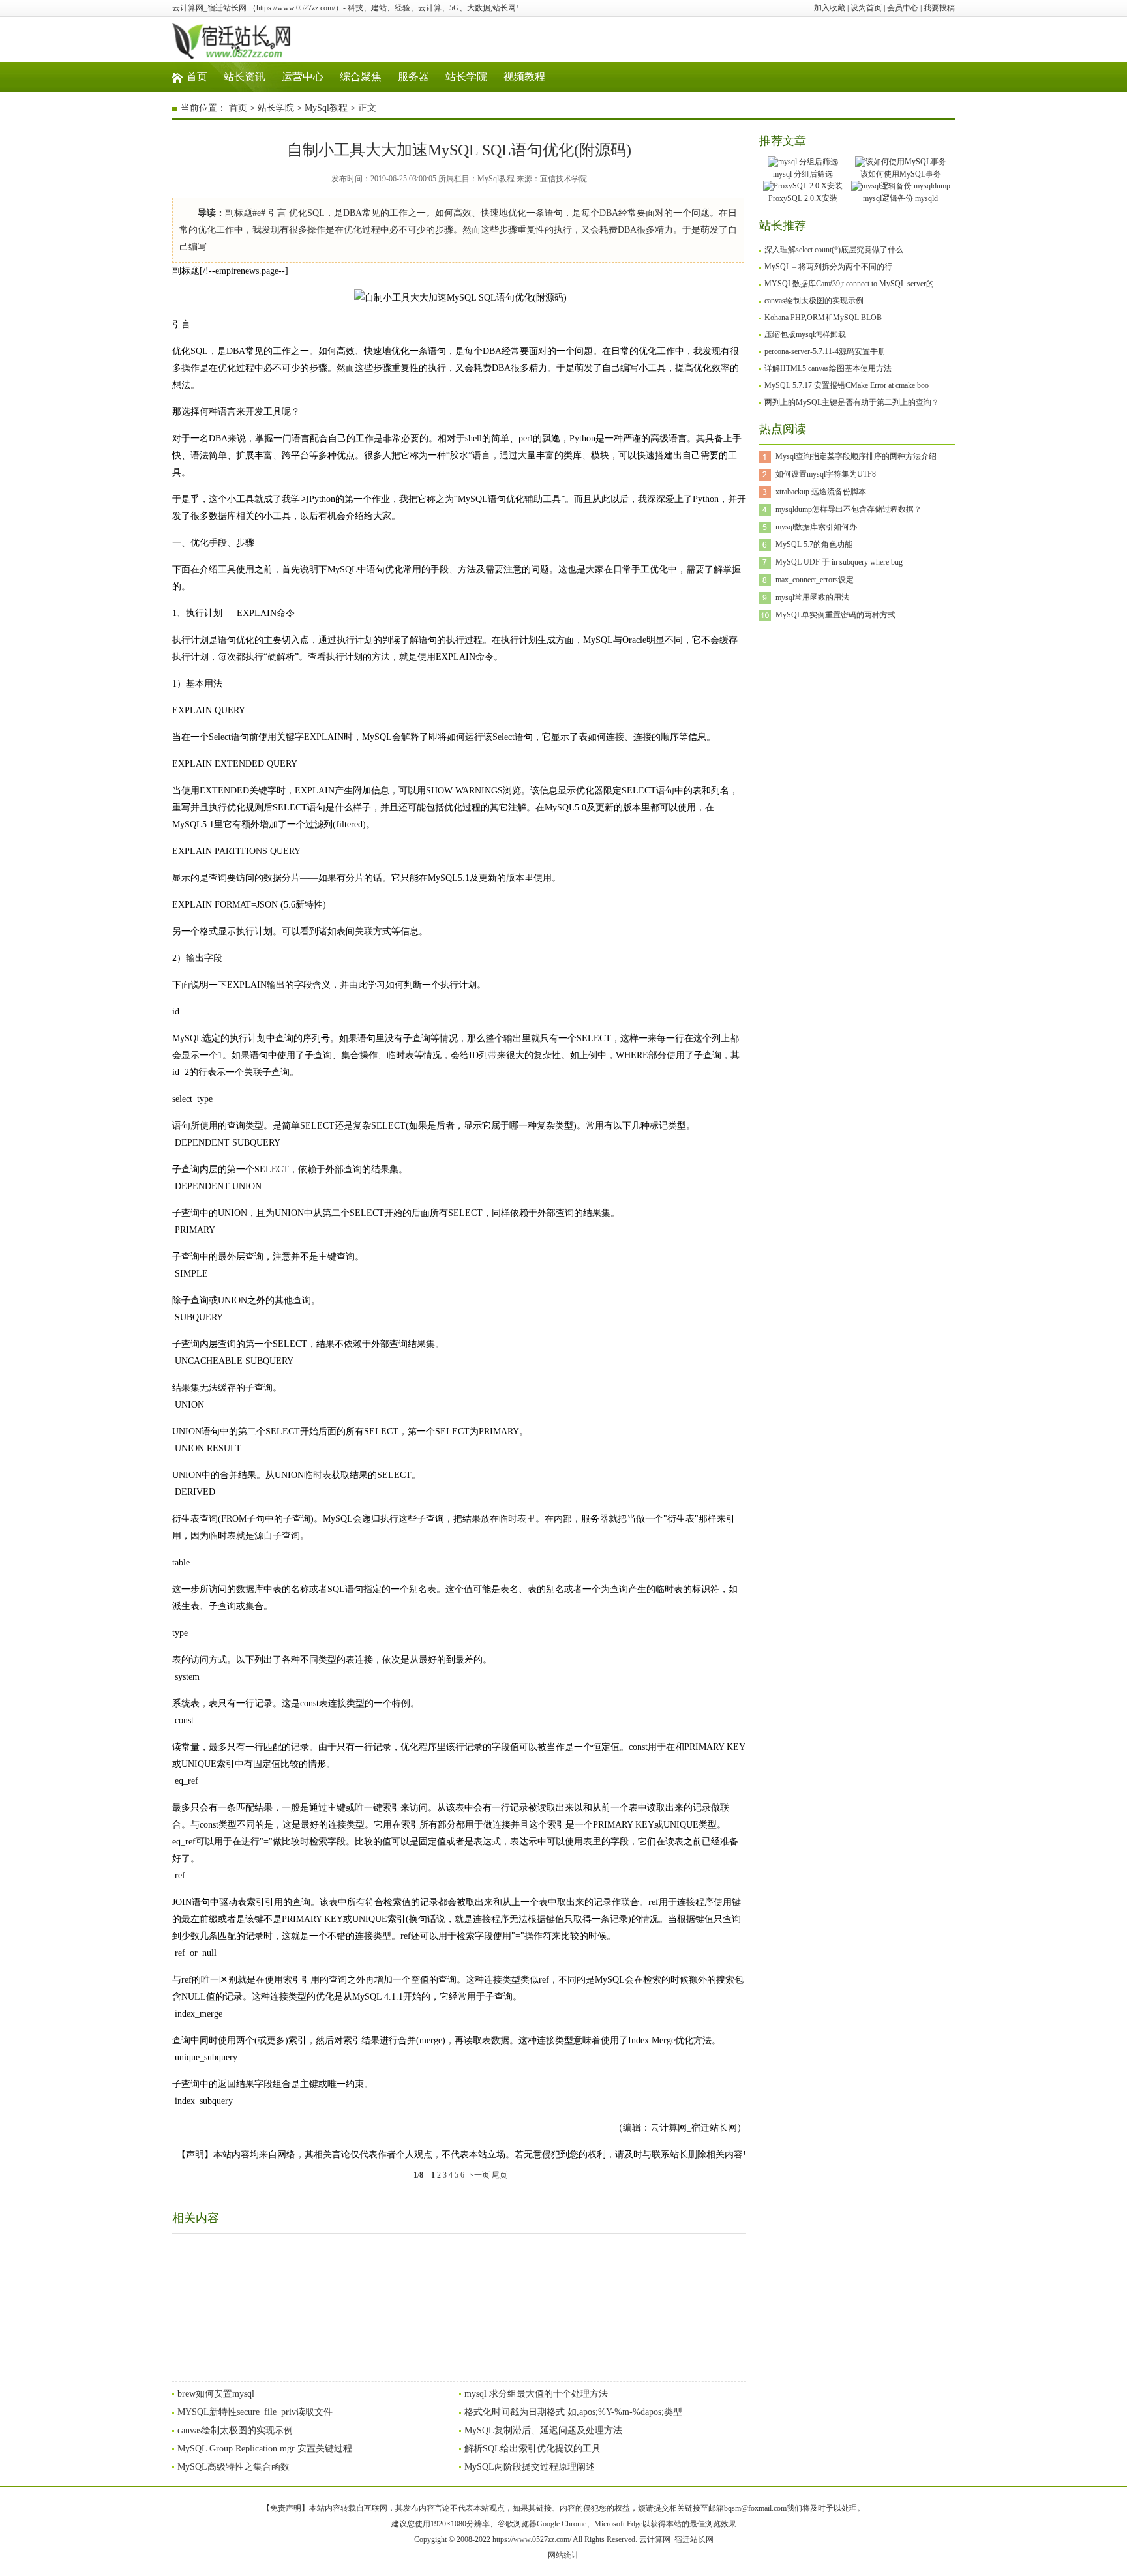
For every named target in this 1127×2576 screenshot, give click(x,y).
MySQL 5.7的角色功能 (814, 544)
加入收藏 (830, 8)
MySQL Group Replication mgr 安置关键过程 (265, 2449)
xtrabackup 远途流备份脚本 (821, 492)
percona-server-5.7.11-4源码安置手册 (825, 351)
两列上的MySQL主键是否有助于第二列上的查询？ (852, 402)
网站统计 (563, 2555)
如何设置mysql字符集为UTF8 (826, 474)
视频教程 (524, 77)
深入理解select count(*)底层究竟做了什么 (834, 250)
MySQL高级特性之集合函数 (233, 2467)
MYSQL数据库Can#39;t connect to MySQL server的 (849, 284)
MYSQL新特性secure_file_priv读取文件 (255, 2412)
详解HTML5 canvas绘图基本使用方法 (828, 368)
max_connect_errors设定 (815, 580)
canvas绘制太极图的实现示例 (235, 2430)
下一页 (478, 2175)
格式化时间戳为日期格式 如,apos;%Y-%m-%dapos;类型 (573, 2412)
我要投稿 (939, 8)
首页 (197, 77)
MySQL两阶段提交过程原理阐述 (530, 2467)
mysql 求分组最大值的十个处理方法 (536, 2394)
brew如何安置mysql (216, 2394)
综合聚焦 (361, 77)
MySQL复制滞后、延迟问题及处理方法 (543, 2430)
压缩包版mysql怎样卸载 (805, 334)
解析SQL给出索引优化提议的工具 (533, 2449)
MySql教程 (326, 108)
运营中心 (303, 77)
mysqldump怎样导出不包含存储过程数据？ (849, 509)
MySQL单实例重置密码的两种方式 (835, 615)
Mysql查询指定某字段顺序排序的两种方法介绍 (856, 456)
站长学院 (466, 77)
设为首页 (866, 8)
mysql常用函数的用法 (812, 597)
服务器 (413, 77)
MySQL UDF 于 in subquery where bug (839, 562)
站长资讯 (245, 77)
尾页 (500, 2175)
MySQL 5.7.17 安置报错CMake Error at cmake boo (847, 385)
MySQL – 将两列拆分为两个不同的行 (828, 267)
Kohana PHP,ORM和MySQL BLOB (823, 318)
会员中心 (903, 8)
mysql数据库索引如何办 (816, 527)
